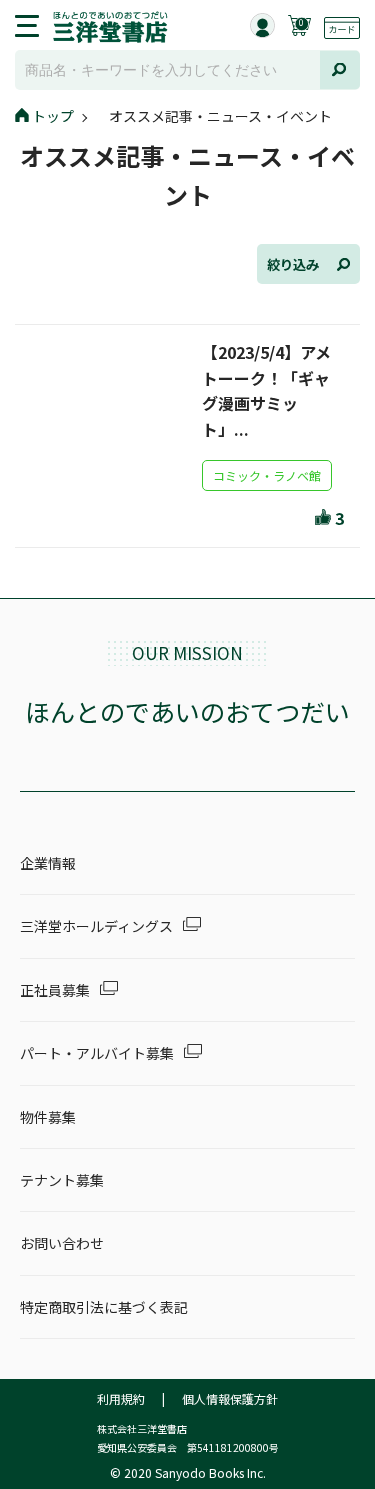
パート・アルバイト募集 (97, 1053)
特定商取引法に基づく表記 (104, 1307)
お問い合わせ (62, 1243)
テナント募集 (62, 1180)
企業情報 (48, 863)
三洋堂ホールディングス (96, 926)
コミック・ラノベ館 (267, 475)
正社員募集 (55, 990)
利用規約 (121, 1398)
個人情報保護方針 (230, 1398)
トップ (53, 116)
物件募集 (48, 1117)
